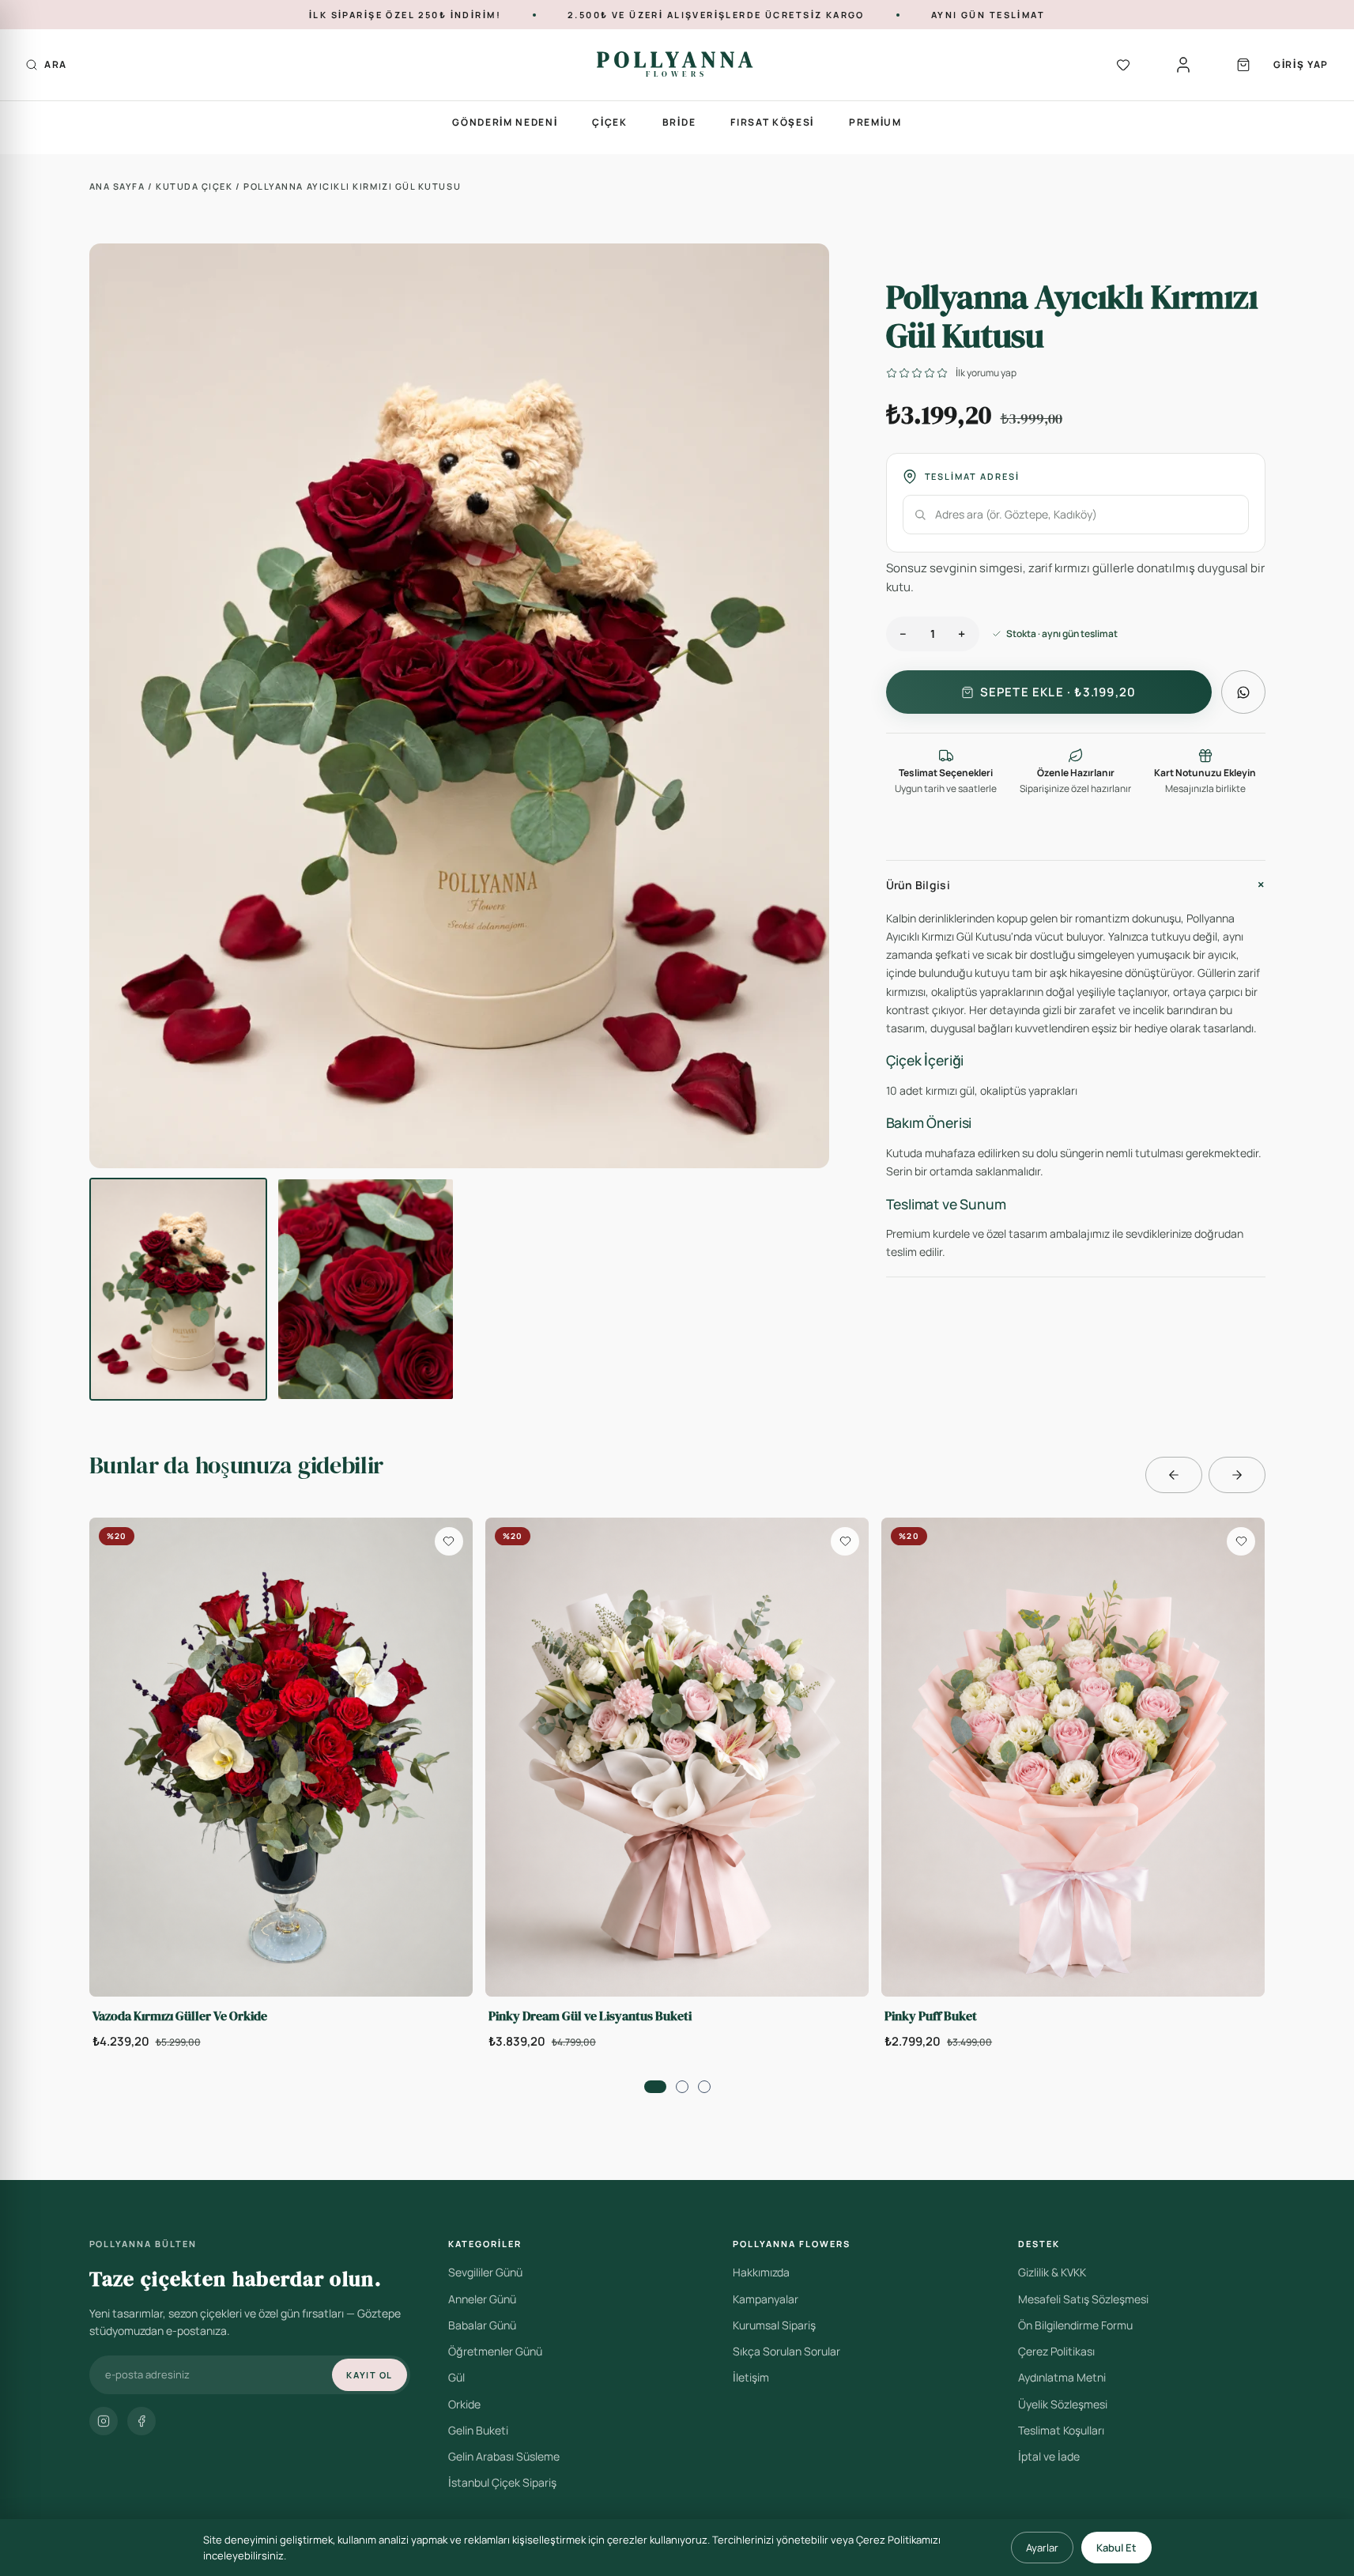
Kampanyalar (766, 2299)
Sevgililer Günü (485, 2272)
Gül (456, 2377)
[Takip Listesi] (1123, 65)
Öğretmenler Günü (495, 2351)
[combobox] (1076, 515)
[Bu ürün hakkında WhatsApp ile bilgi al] (1243, 692)
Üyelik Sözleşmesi (1063, 2404)
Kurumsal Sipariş (774, 2325)
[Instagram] (104, 2421)
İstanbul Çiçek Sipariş (502, 2482)
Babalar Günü (482, 2325)
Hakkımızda (761, 2272)
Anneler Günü (482, 2299)
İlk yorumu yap (986, 373)
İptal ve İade (1049, 2456)
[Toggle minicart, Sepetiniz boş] (1243, 65)
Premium (875, 122)
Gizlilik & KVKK (1052, 2272)
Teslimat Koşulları (1061, 2430)
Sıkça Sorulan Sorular (786, 2351)
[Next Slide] (1237, 1475)
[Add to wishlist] (449, 1541)
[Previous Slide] (1174, 1475)
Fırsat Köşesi (772, 122)
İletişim (751, 2377)
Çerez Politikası (1056, 2351)
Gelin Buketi (478, 2430)
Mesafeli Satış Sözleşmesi (1083, 2299)
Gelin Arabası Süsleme (504, 2456)
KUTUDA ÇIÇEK (196, 186)
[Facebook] (141, 2421)
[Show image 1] (178, 1289)
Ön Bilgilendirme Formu (1075, 2325)
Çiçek (609, 122)
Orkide (464, 2404)
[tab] (655, 2087)
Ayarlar (1042, 2548)
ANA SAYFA (119, 186)
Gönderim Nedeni (505, 122)
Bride (679, 122)
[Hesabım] (1183, 65)
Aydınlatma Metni (1062, 2377)
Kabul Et (1116, 2548)
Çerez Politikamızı (898, 2540)
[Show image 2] (366, 1289)
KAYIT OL (369, 2375)
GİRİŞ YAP (1301, 64)
